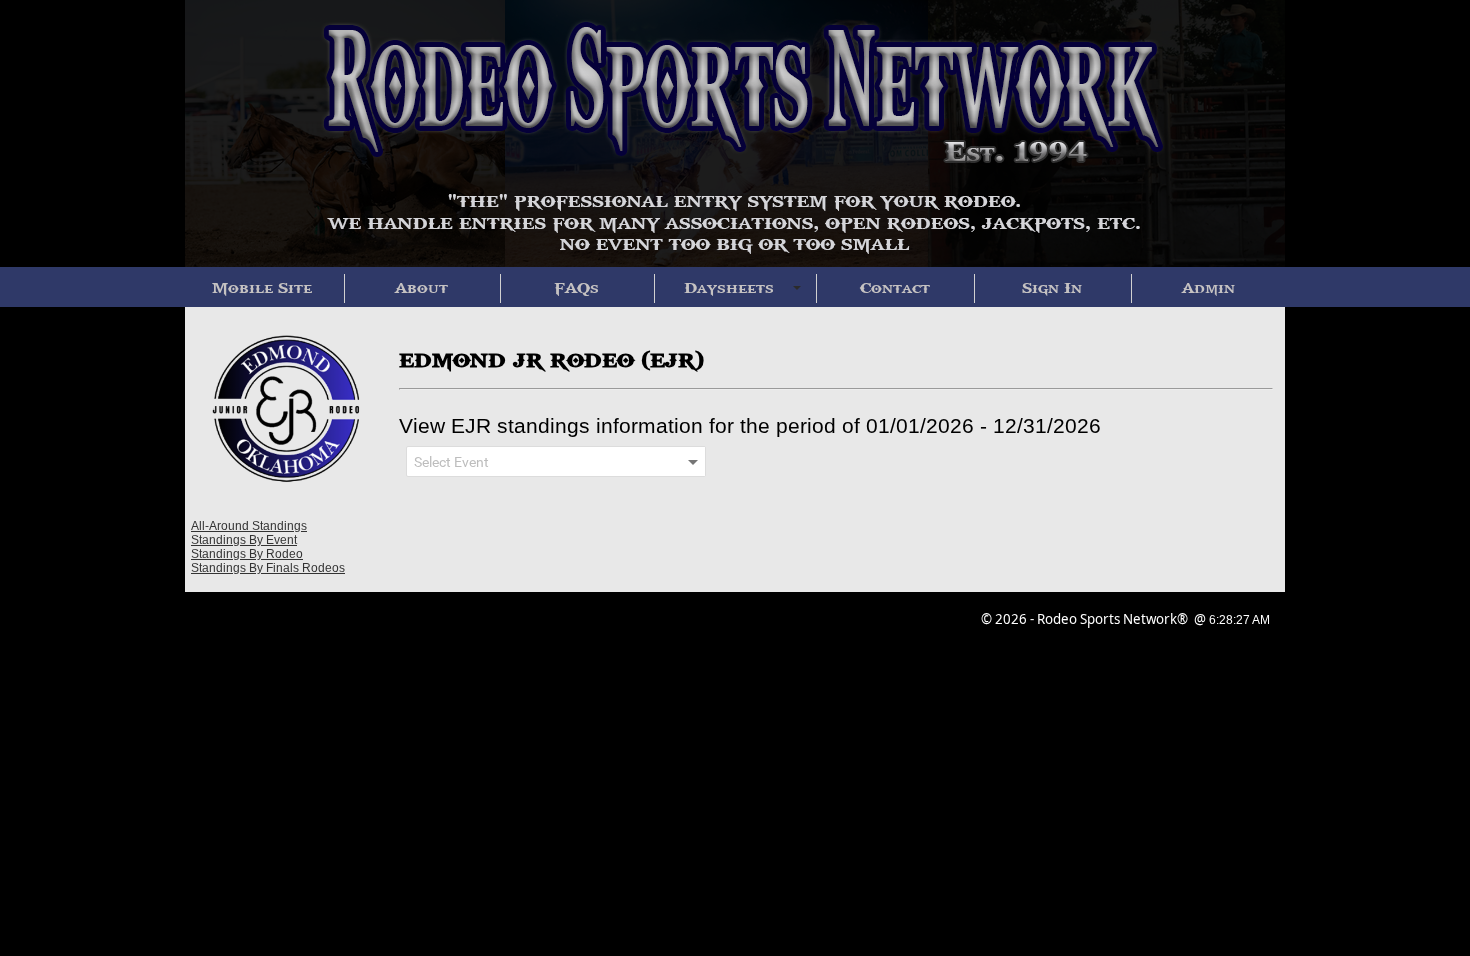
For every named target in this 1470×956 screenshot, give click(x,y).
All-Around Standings (249, 526)
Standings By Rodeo (247, 554)
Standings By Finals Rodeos (268, 568)
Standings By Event (244, 540)
